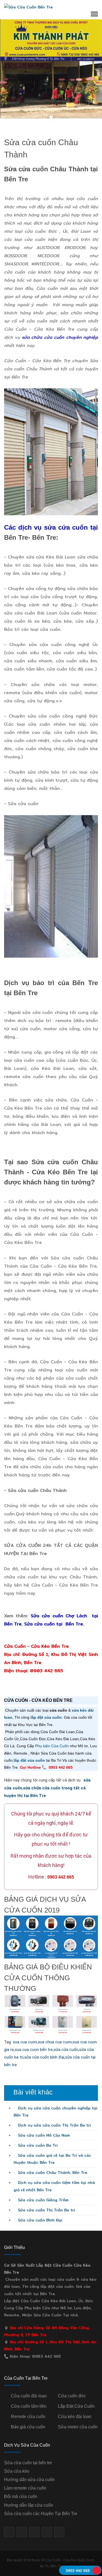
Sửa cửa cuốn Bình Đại (39, 2220)
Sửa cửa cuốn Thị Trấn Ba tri (46, 2210)
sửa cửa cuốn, (66, 2050)
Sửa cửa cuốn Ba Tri (37, 2145)
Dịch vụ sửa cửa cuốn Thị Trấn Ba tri (54, 2125)
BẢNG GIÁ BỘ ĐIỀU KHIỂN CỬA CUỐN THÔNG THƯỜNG (48, 1978)
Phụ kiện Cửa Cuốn (52, 1746)
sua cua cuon (25, 2042)
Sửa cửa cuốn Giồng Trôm (43, 2200)
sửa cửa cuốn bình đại (44, 2057)
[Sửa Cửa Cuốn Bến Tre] (28, 7)
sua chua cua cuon (55, 2042)
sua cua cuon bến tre (34, 2050)
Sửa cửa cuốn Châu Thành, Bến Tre (52, 2172)
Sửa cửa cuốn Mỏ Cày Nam (43, 2135)
